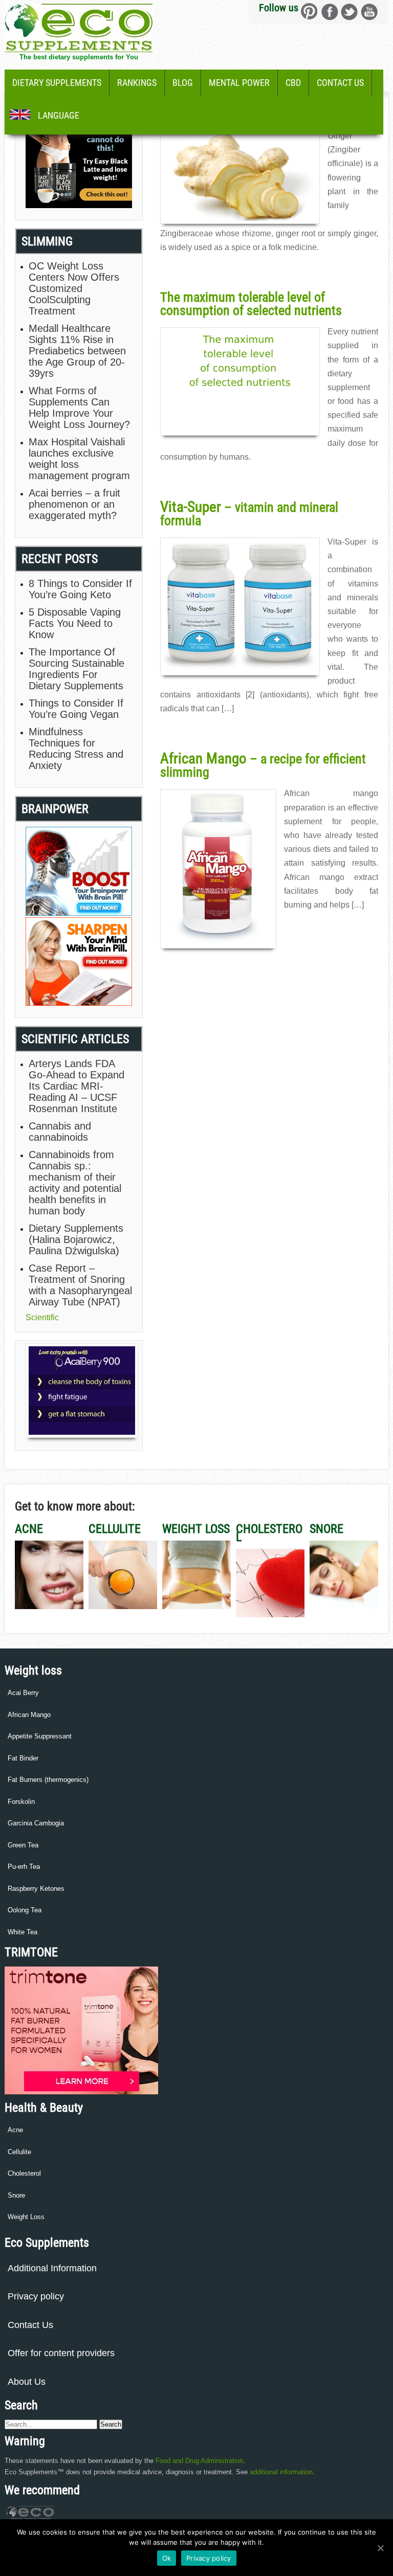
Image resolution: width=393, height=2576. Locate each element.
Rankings (137, 83)
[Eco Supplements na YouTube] (369, 12)
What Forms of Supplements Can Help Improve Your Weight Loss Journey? (79, 408)
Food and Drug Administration (199, 2461)
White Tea (23, 1932)
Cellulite (19, 2152)
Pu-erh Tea (24, 1867)
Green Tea (23, 1845)
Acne (15, 2130)
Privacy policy (36, 2296)
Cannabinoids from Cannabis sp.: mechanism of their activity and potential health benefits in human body (75, 1183)
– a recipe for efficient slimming (263, 765)
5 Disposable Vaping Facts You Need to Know (75, 623)
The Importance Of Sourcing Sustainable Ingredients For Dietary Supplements (77, 669)
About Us (27, 2382)
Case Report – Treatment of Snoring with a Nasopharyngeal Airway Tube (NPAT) (80, 1285)
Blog (183, 83)
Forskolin (21, 1802)
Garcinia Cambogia (36, 1823)
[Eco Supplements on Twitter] (349, 12)
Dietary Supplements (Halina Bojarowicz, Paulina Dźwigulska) (76, 1239)
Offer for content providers (61, 2353)
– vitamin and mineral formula (249, 514)
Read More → (180, 269)
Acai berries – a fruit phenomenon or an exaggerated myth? (74, 504)
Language (59, 115)
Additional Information (52, 2268)
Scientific (42, 1317)
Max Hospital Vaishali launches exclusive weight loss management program (79, 459)
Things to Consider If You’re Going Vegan (76, 709)
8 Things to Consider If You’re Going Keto (80, 589)
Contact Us (340, 83)
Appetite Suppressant (40, 1736)
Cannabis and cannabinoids (60, 1132)
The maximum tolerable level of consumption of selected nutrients (251, 304)
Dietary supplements (57, 83)
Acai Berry (23, 1693)
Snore (16, 2195)
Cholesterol (24, 2173)
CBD (293, 83)
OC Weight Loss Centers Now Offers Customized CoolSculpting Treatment (74, 288)
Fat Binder (23, 1758)
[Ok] (380, 2548)
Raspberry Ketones (36, 1889)
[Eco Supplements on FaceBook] (309, 12)
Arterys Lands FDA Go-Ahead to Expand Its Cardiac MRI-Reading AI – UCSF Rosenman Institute (77, 1086)
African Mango (29, 1715)
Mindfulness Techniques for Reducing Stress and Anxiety (76, 749)
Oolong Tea (25, 1910)
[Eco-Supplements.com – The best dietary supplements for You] (79, 49)
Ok (167, 2558)
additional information (281, 2472)
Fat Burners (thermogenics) (48, 1780)
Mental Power (239, 83)
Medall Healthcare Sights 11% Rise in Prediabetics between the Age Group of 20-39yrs (77, 351)
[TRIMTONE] (81, 2092)
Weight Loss (26, 2217)
